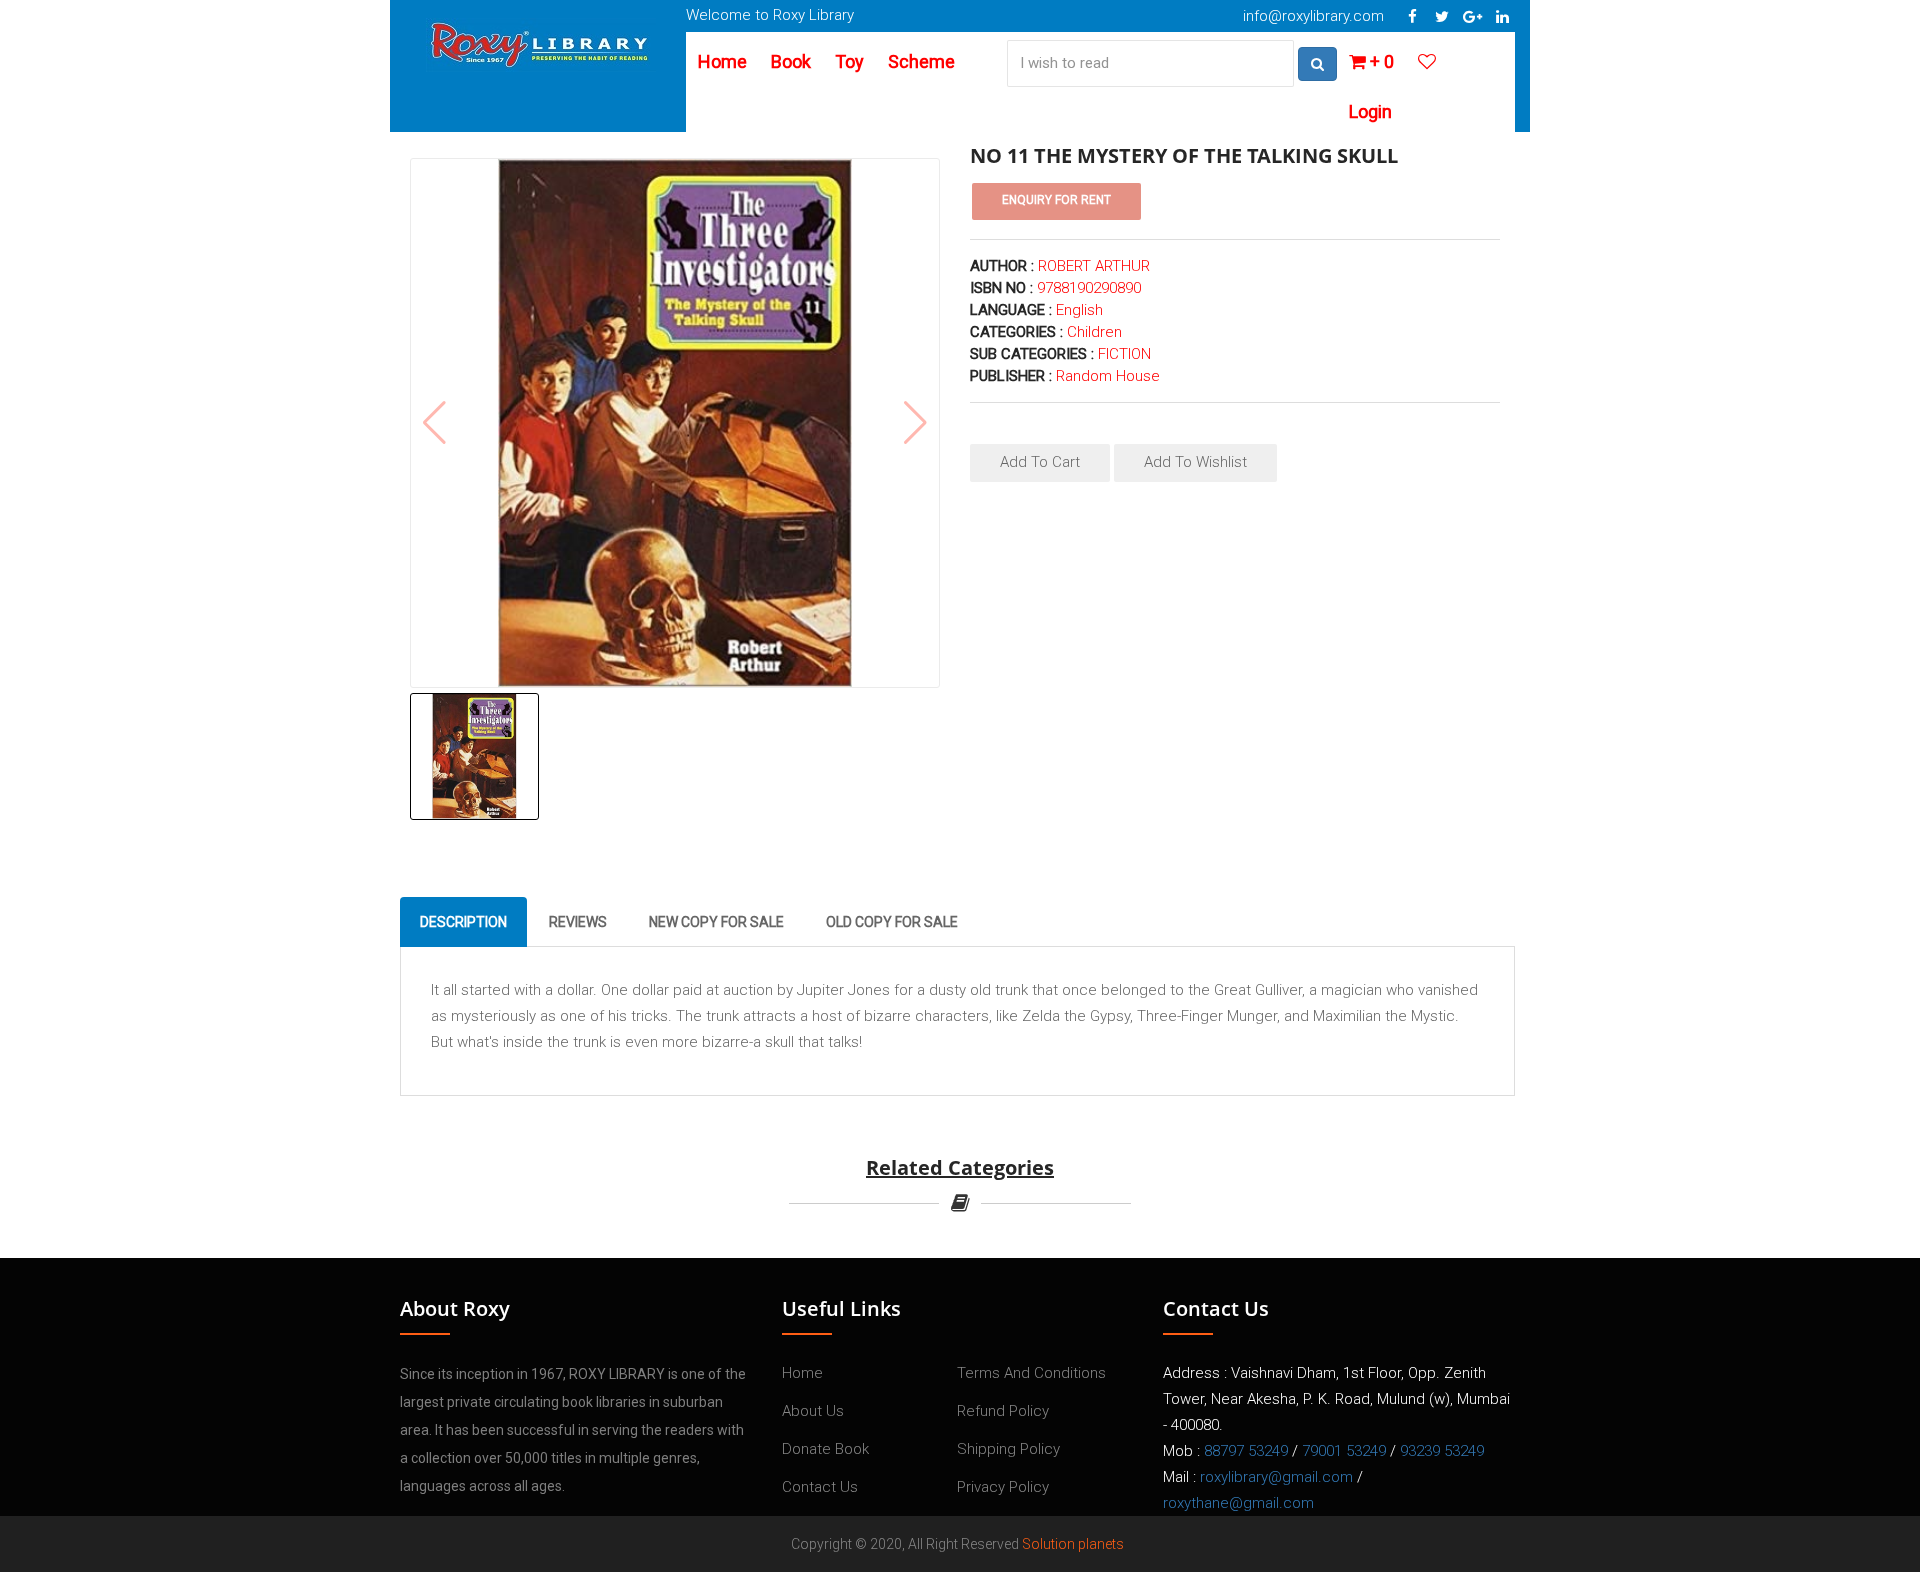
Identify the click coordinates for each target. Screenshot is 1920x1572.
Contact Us (820, 1487)
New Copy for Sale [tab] (716, 922)
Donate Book (825, 1449)
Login (1370, 111)
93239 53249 (1442, 1451)
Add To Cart (1040, 462)
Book (791, 61)
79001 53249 (1344, 1451)
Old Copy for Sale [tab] (892, 922)
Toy (849, 61)
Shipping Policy (1008, 1449)
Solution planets (1073, 1544)
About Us (813, 1411)
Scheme (921, 61)
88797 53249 (1246, 1451)
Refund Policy (1003, 1411)
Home (722, 61)
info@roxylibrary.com (1313, 16)
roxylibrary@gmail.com (1276, 1477)
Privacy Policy (1003, 1487)
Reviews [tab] (578, 922)
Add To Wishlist (1195, 462)
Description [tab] (463, 922)
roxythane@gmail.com (1238, 1503)
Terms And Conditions (1031, 1373)
